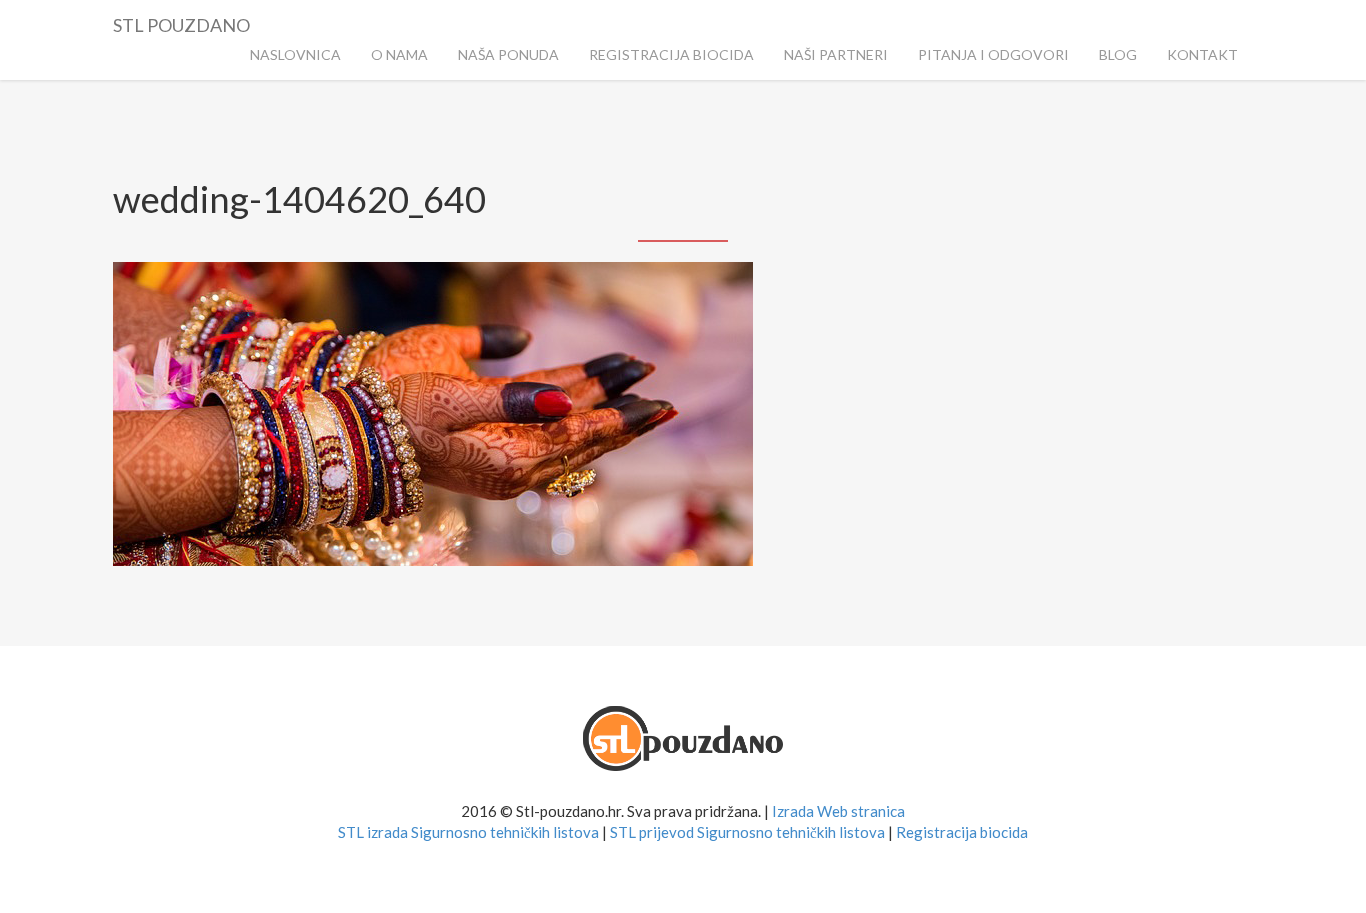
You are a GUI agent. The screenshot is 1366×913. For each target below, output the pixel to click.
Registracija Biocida (671, 54)
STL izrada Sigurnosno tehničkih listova (468, 832)
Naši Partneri (836, 54)
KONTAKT (1202, 54)
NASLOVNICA (295, 54)
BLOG (1118, 54)
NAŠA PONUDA (508, 54)
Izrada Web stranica (838, 811)
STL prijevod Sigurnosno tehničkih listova (747, 832)
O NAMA (399, 54)
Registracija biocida (962, 832)
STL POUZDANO (181, 22)
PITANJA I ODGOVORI (993, 54)
